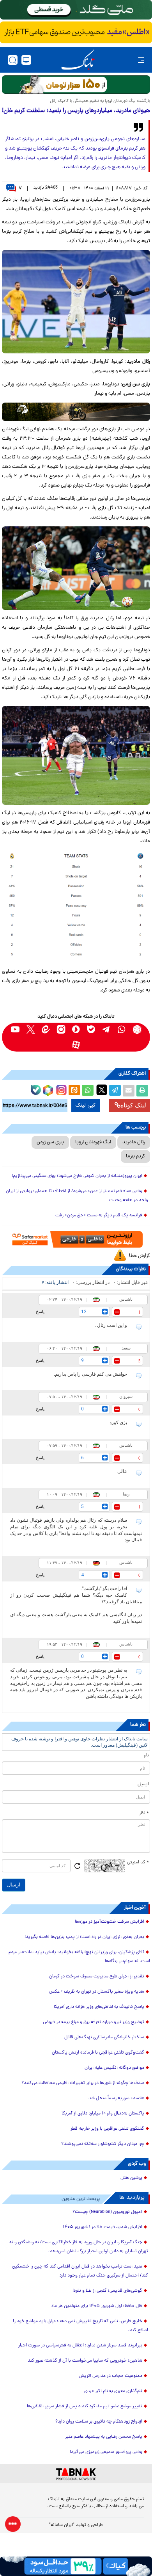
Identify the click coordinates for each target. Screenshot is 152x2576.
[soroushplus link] (76, 1030)
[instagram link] (61, 1030)
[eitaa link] (46, 1030)
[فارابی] (76, 85)
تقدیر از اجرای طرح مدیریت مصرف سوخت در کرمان (97, 1977)
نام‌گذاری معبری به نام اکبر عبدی (113, 2391)
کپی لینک (86, 1105)
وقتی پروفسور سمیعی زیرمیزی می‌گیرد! (106, 2452)
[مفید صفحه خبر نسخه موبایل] (76, 32)
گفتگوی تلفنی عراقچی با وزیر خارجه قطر (107, 2129)
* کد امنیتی (138, 1863)
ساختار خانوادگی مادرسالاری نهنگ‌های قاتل (104, 2038)
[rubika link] (137, 1030)
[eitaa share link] (74, 1091)
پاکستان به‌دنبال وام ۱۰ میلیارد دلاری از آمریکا (103, 2114)
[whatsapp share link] (88, 1091)
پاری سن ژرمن (50, 1142)
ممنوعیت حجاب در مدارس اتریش (110, 2376)
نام (146, 1756)
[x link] (31, 1030)
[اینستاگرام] (60, 1089)
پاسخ (40, 1312)
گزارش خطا (140, 1256)
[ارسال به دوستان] (129, 1091)
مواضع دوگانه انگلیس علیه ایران (114, 2068)
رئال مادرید (134, 1142)
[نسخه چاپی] (142, 1091)
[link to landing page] (78, 60)
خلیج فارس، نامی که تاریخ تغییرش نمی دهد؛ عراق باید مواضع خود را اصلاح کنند (80, 2326)
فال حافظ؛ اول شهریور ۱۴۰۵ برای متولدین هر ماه (97, 2306)
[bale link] (91, 1030)
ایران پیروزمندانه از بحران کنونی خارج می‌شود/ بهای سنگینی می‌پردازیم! (77, 1176)
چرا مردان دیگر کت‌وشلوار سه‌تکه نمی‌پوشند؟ (103, 2144)
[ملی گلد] (76, 10)
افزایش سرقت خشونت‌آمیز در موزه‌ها (110, 1922)
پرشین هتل (131, 2178)
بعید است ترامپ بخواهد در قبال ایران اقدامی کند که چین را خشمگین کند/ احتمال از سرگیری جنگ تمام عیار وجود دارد (80, 2271)
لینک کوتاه (133, 1105)
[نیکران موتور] (76, 412)
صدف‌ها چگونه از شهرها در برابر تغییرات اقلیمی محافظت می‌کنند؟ (83, 2083)
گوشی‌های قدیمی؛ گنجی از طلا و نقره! (107, 2291)
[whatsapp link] (122, 1030)
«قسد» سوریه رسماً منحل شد (116, 2098)
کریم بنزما (135, 1156)
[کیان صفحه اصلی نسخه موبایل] (76, 2566)
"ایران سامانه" (62, 2525)
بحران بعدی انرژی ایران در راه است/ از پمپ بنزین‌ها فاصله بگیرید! (84, 1937)
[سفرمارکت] (76, 1239)
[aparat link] (76, 1045)
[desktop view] (26, 60)
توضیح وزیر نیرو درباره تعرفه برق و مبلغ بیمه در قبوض (94, 2022)
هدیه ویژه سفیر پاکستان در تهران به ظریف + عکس (97, 1992)
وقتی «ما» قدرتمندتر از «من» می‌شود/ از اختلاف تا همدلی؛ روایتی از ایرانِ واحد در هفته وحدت (77, 1196)
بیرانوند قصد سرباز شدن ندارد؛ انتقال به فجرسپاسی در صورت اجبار (80, 2346)
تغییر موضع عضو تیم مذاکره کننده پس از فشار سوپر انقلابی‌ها (85, 2407)
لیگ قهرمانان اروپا (93, 1142)
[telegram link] (107, 1030)
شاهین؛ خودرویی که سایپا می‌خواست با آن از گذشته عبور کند (85, 2361)
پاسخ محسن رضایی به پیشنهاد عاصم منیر (104, 2437)
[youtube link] (15, 1030)
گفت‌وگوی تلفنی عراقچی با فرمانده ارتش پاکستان (98, 2053)
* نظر (144, 1813)
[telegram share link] (115, 1091)
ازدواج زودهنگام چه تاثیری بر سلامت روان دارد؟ (99, 2422)
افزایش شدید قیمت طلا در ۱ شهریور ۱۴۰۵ (103, 2227)
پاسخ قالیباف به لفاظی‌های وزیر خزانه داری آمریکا (99, 2007)
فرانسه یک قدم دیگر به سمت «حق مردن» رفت (99, 1216)
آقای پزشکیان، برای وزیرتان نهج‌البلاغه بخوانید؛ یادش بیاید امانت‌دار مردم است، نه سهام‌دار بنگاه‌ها (79, 1957)
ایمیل (143, 1784)
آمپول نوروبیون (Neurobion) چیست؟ (107, 2212)
